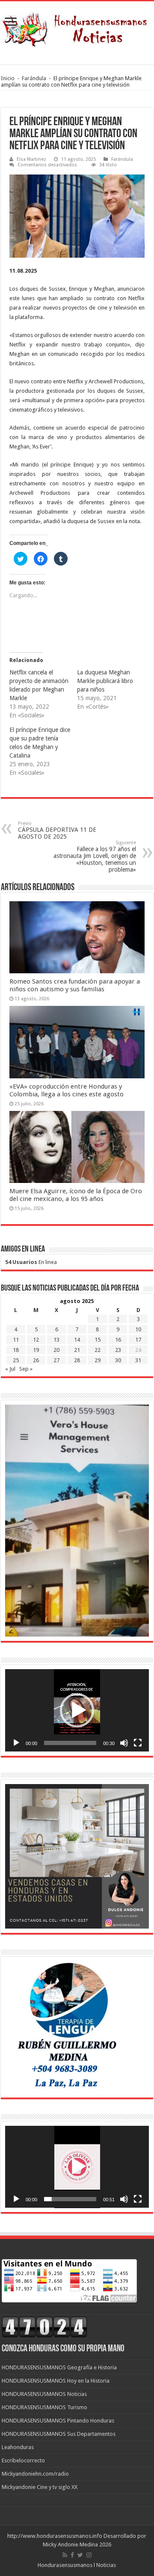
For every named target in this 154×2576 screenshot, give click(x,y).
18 (16, 1350)
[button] (77, 1710)
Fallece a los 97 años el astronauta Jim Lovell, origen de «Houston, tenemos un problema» (95, 856)
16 (118, 1340)
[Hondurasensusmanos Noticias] (77, 27)
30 (118, 1360)
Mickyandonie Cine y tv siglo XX (40, 2487)
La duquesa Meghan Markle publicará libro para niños (105, 681)
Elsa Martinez (31, 159)
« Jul (10, 1369)
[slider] (70, 1743)
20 (56, 1350)
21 (77, 1350)
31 (138, 1360)
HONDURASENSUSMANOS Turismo (44, 2407)
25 (16, 1360)
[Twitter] (80, 2555)
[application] (77, 1710)
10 (138, 1329)
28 (77, 1360)
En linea (31, 1262)
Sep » (26, 1369)
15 (98, 1340)
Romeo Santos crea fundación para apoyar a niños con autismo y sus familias (75, 985)
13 (56, 1340)
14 (77, 1340)
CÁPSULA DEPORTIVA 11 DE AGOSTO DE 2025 (57, 830)
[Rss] (65, 2555)
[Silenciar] (124, 1743)
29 (98, 1360)
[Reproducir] (16, 1743)
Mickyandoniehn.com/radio (35, 2474)
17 (138, 1340)
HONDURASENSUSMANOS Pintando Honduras (58, 2421)
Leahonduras (18, 2447)
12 (36, 1340)
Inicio (8, 78)
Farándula (34, 78)
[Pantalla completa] (138, 1743)
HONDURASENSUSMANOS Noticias (44, 2394)
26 (36, 1360)
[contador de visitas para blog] (44, 2327)
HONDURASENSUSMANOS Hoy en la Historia (56, 2381)
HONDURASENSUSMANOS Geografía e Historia (59, 2367)
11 (16, 1340)
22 (98, 1350)
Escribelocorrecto (23, 2460)
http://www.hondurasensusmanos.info (55, 2536)
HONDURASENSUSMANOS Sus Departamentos (59, 2434)
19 (36, 1350)
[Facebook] (72, 2555)
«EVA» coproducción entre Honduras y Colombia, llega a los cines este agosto (67, 1090)
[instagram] (89, 2555)
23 (118, 1350)
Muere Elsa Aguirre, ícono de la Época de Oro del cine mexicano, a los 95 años (76, 1195)
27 (56, 1360)
